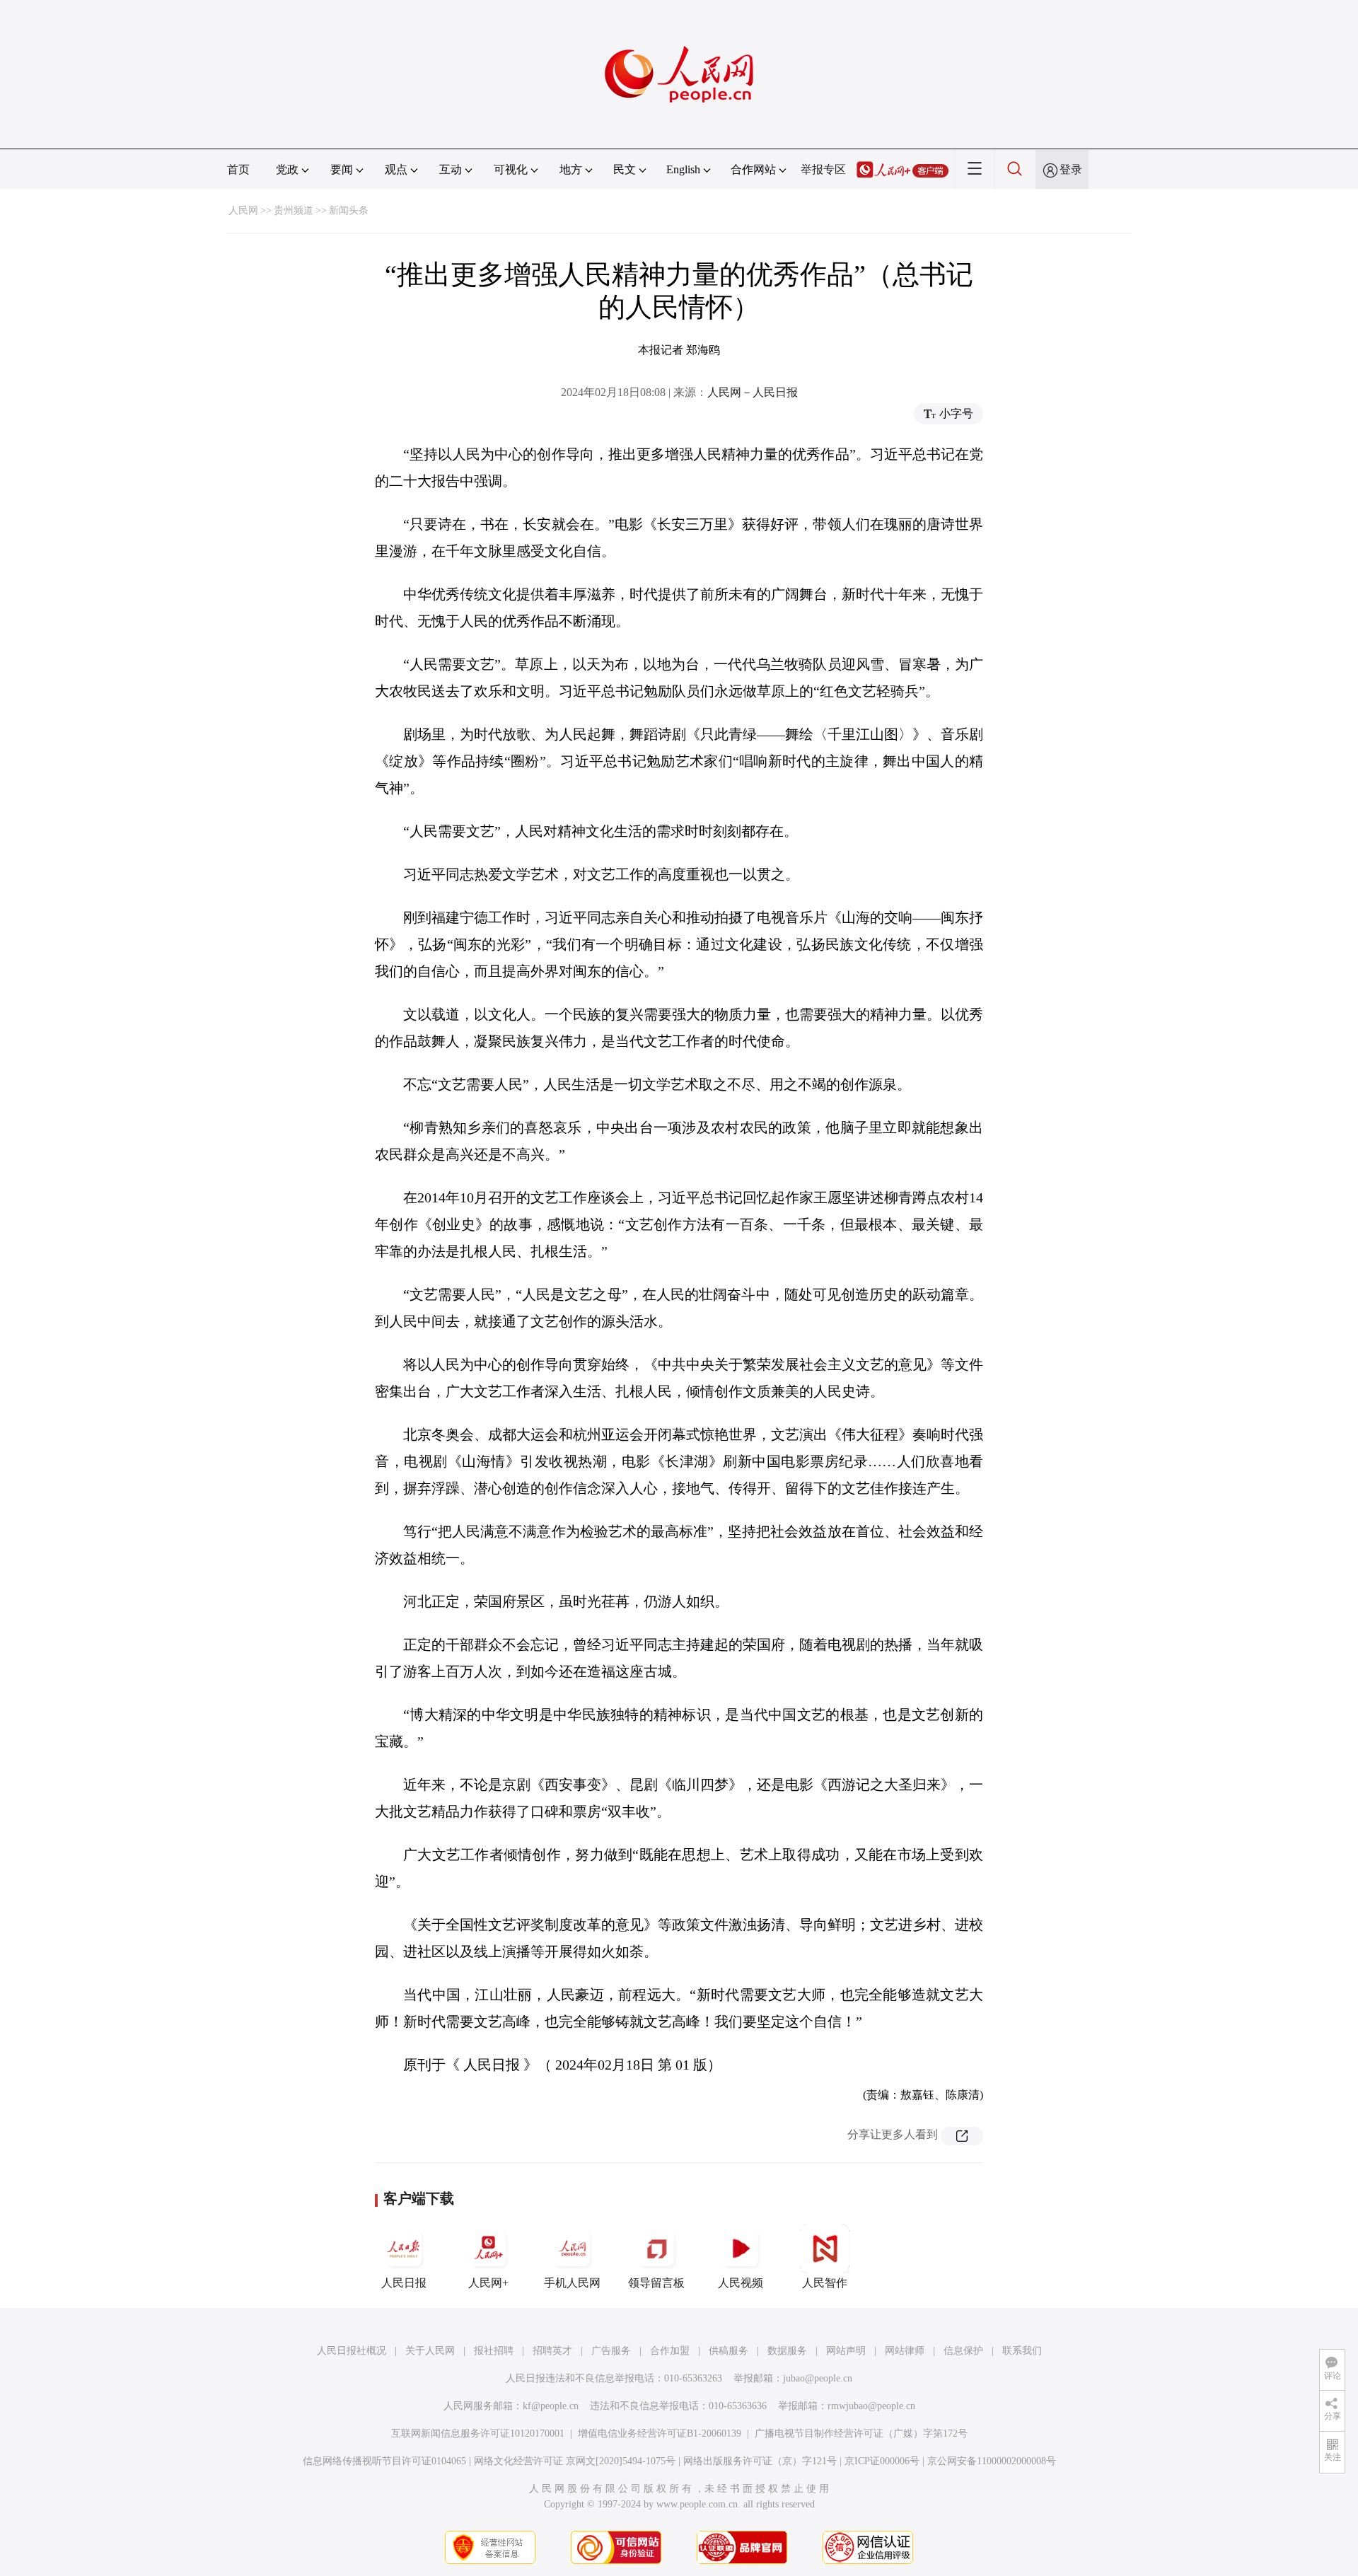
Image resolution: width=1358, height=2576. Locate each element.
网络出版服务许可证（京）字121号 (760, 2461)
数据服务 (787, 2351)
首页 (238, 169)
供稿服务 (729, 2351)
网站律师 (905, 2351)
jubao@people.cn (818, 2378)
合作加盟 (670, 2351)
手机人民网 (572, 2283)
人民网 (243, 210)
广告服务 (611, 2351)
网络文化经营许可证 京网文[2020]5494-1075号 (575, 2461)
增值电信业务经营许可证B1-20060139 (660, 2433)
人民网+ (488, 2283)
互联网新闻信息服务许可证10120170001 (478, 2433)
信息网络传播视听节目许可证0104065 (384, 2461)
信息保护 (963, 2351)
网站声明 (846, 2351)
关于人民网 (430, 2351)
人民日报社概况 (352, 2351)
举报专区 (823, 169)
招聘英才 (552, 2351)
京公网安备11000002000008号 (992, 2461)
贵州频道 (294, 210)
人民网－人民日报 (753, 392)
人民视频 (741, 2283)
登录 (1071, 169)
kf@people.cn (551, 2406)
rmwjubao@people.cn (871, 2406)
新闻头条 (349, 210)
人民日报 (404, 2283)
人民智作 (825, 2283)
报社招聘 (494, 2351)
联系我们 (1022, 2351)
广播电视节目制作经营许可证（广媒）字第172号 (861, 2433)
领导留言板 (656, 2283)
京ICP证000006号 (882, 2461)
